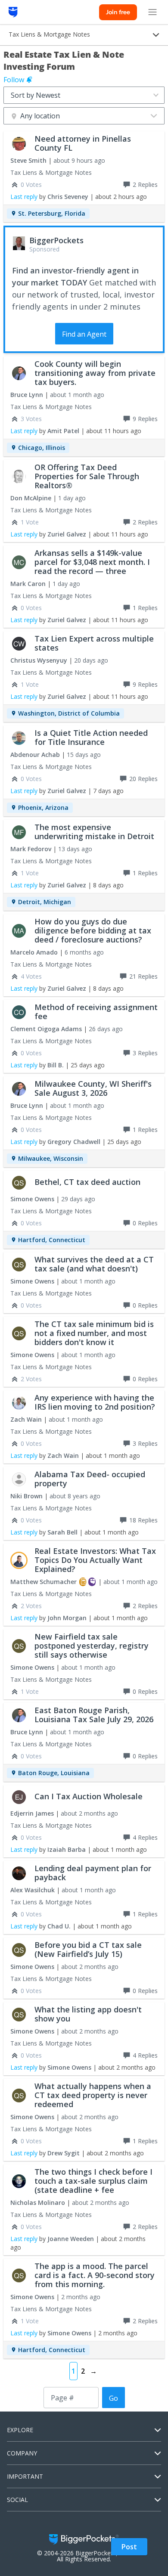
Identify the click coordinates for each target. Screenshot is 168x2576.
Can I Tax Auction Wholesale (89, 1796)
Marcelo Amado (34, 952)
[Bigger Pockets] (13, 12)
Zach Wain (26, 1419)
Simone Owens (32, 1199)
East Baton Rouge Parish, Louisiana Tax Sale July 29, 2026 (94, 1715)
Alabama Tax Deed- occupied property (90, 1479)
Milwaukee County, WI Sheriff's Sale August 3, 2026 (93, 1088)
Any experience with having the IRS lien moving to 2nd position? (95, 1402)
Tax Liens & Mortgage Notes (51, 172)
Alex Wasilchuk (33, 1890)
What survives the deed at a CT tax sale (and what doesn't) (94, 1264)
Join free (118, 12)
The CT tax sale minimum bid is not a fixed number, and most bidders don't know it (94, 1333)
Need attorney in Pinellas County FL (83, 143)
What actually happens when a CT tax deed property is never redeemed (93, 2095)
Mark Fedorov (31, 849)
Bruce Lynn (27, 395)
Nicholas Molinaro (38, 2202)
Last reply (24, 197)
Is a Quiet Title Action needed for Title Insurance (91, 737)
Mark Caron (28, 584)
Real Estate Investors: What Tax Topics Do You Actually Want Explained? (95, 1560)
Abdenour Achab (35, 755)
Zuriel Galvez (67, 534)
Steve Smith (28, 160)
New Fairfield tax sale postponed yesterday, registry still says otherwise (92, 1646)
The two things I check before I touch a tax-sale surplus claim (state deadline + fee (93, 2181)
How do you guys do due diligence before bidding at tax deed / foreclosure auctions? (93, 930)
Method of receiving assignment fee (96, 1012)
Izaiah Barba (67, 1849)
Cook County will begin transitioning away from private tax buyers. (95, 373)
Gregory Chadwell (74, 1142)
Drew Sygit (64, 2153)
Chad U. (59, 1926)
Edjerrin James (32, 1813)
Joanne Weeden (71, 2239)
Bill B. (56, 1065)
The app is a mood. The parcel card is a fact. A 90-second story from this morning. (95, 2275)
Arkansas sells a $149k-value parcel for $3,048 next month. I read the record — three (92, 562)
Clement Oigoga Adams (46, 1029)
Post (129, 2547)
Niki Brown (26, 1496)
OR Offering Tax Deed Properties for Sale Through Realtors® (87, 476)
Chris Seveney (68, 197)
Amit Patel (63, 431)
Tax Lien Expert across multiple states (94, 643)
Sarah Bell (62, 1532)
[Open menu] (152, 12)
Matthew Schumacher (44, 1582)
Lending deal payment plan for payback (93, 1873)
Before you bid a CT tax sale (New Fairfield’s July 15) (88, 1949)
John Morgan (67, 1618)
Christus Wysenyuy (39, 660)
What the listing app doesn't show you (88, 2014)
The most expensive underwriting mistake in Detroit (94, 832)
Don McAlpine (31, 498)
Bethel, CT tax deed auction (87, 1182)
